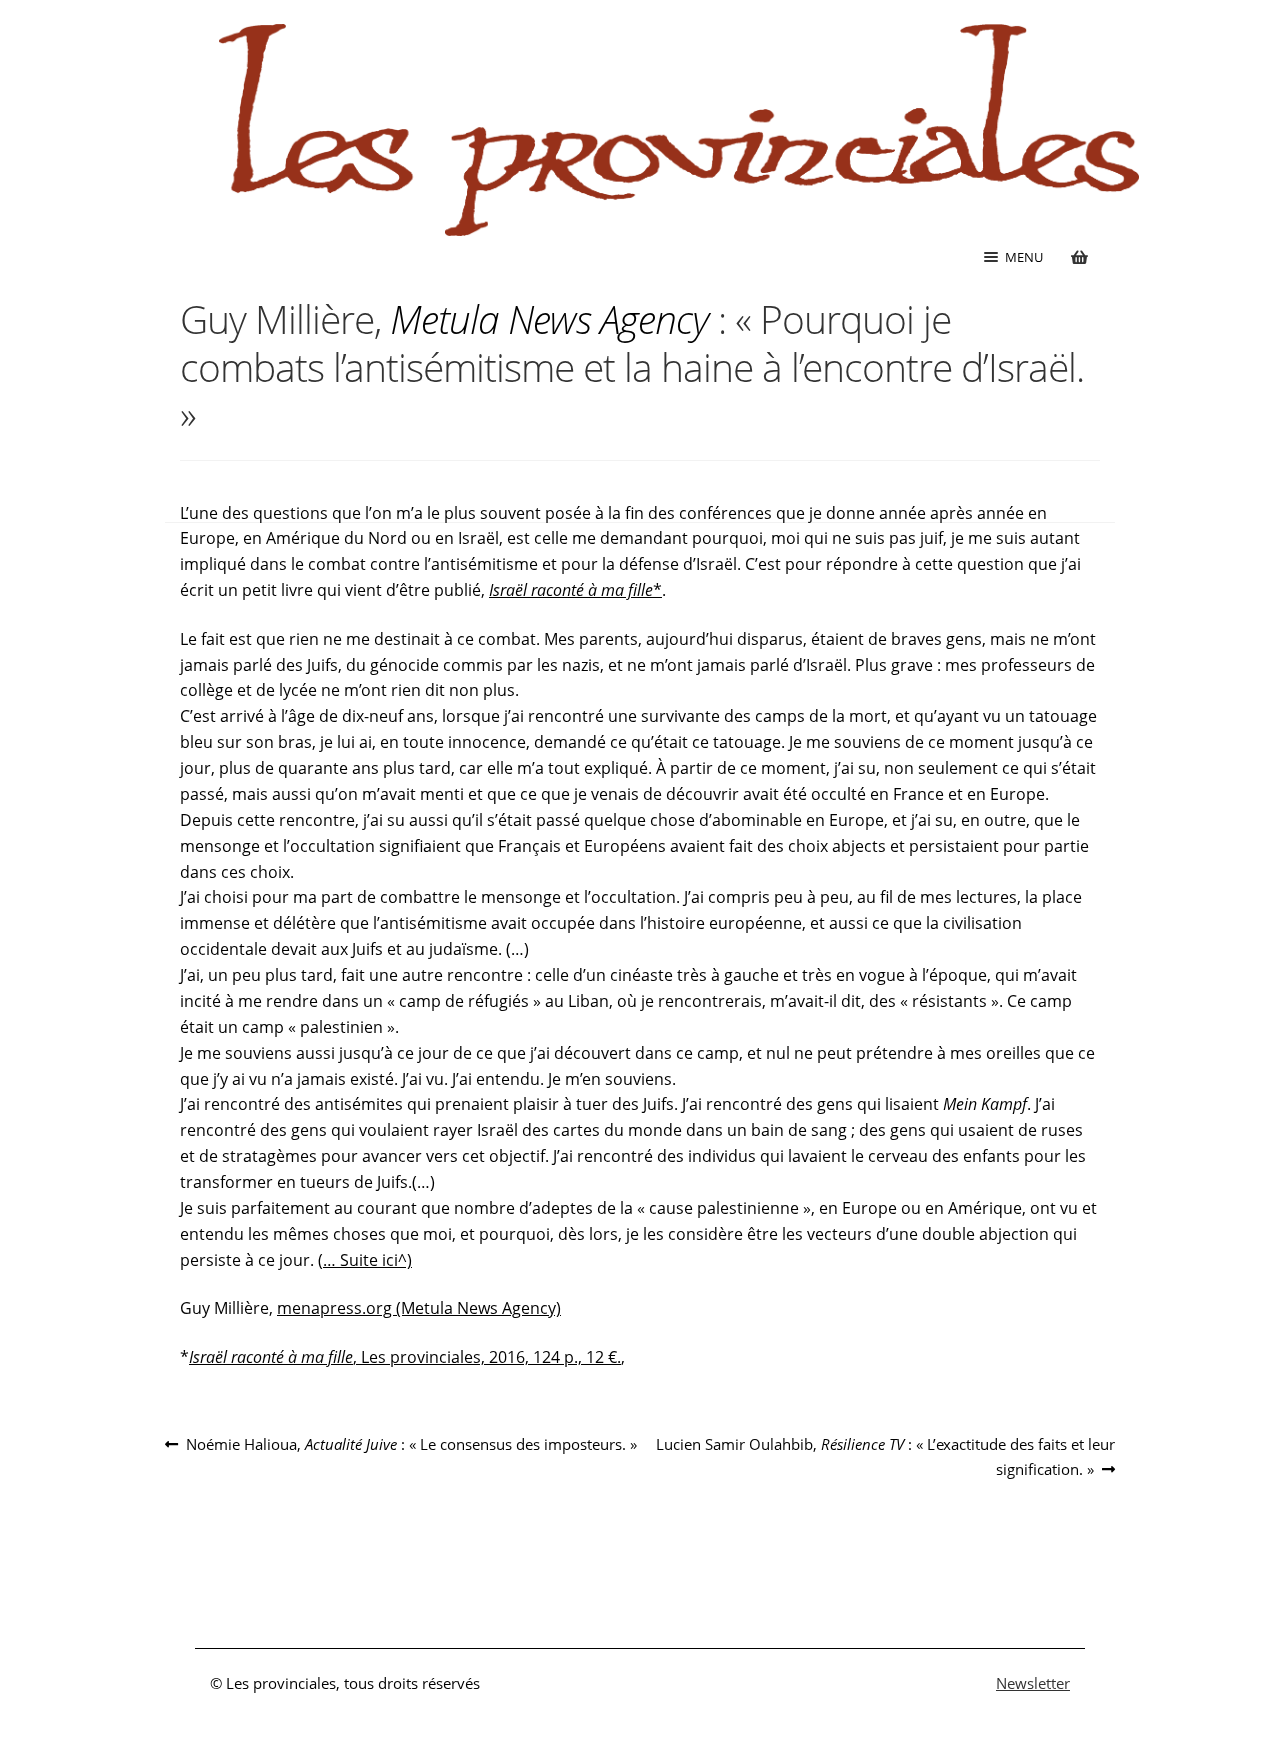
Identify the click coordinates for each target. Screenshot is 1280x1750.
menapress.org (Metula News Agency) (419, 1308)
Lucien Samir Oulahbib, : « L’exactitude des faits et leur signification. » (885, 1455)
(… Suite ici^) (365, 1260)
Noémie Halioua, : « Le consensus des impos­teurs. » (411, 1445)
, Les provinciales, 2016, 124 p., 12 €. (405, 1357)
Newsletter (1033, 1683)
